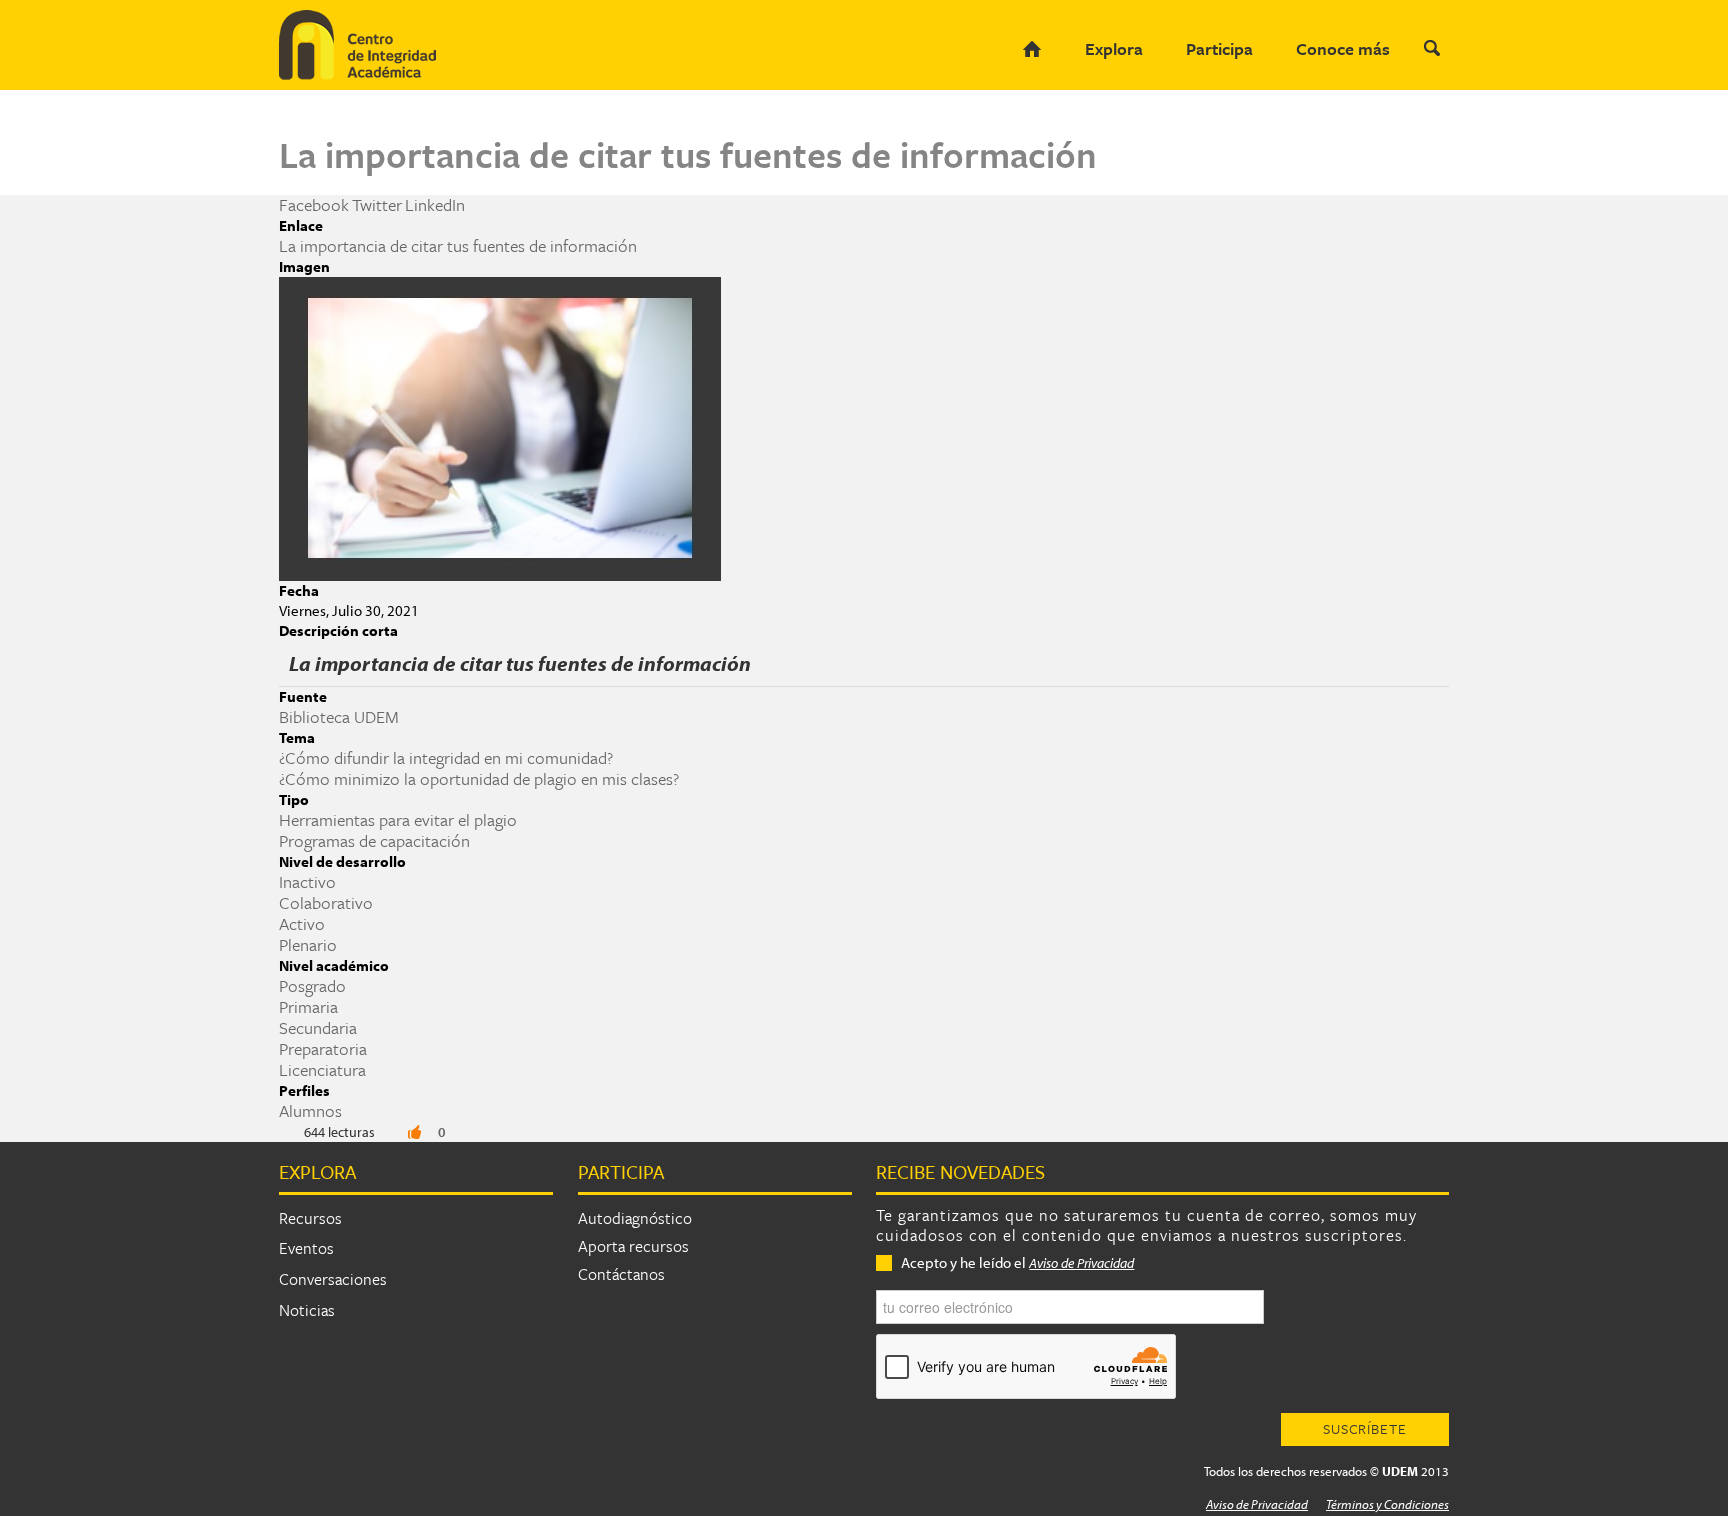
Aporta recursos (633, 1246)
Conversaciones (333, 1279)
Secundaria (318, 1027)
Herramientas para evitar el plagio (398, 819)
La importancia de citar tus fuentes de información (458, 245)
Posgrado (312, 985)
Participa (1219, 48)
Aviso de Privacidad (1081, 1263)
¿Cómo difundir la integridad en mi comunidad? (446, 757)
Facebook (314, 204)
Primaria (308, 1006)
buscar (1431, 48)
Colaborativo (326, 902)
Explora (1114, 48)
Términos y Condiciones (1387, 1504)
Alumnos (310, 1110)
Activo (302, 923)
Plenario (308, 944)
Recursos (310, 1218)
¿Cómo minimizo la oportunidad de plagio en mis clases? (479, 778)
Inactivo (307, 881)
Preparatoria (323, 1048)
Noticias (307, 1310)
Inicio (1032, 49)
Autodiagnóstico (635, 1218)
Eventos (306, 1248)
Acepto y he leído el (1017, 1262)
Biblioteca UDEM (339, 716)
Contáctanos (621, 1274)
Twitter (377, 204)
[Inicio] (379, 45)
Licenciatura (322, 1069)
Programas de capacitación (374, 840)
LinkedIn (435, 204)
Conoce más (1343, 48)
